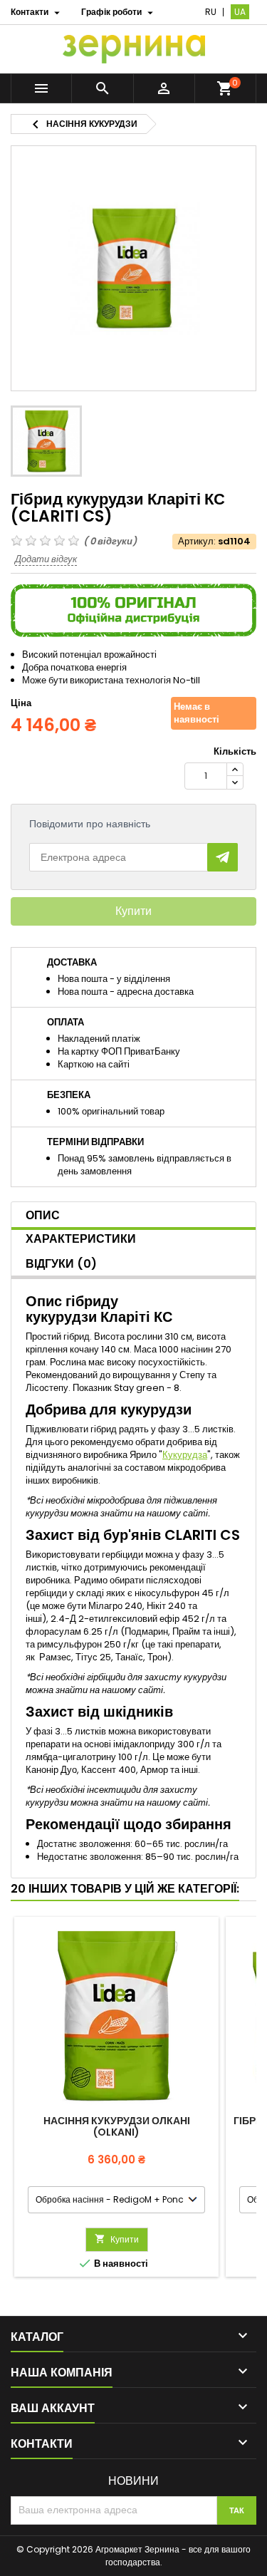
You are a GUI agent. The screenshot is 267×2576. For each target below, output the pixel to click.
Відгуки (61, 1264)
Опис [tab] (43, 1215)
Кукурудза (185, 1455)
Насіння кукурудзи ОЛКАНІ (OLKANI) (117, 2126)
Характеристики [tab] (81, 1239)
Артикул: (197, 542)
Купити (133, 911)
